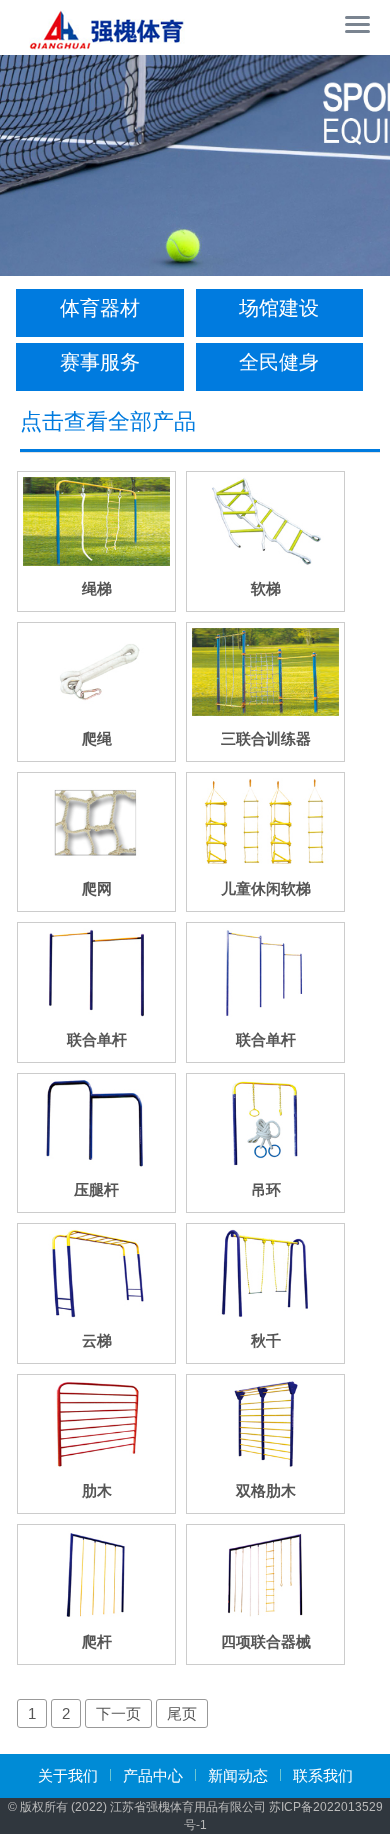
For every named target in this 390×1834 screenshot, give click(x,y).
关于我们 (68, 1775)
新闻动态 (238, 1775)
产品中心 (153, 1775)
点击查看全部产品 (108, 421)
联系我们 (323, 1775)
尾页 (182, 1713)
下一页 (118, 1713)
